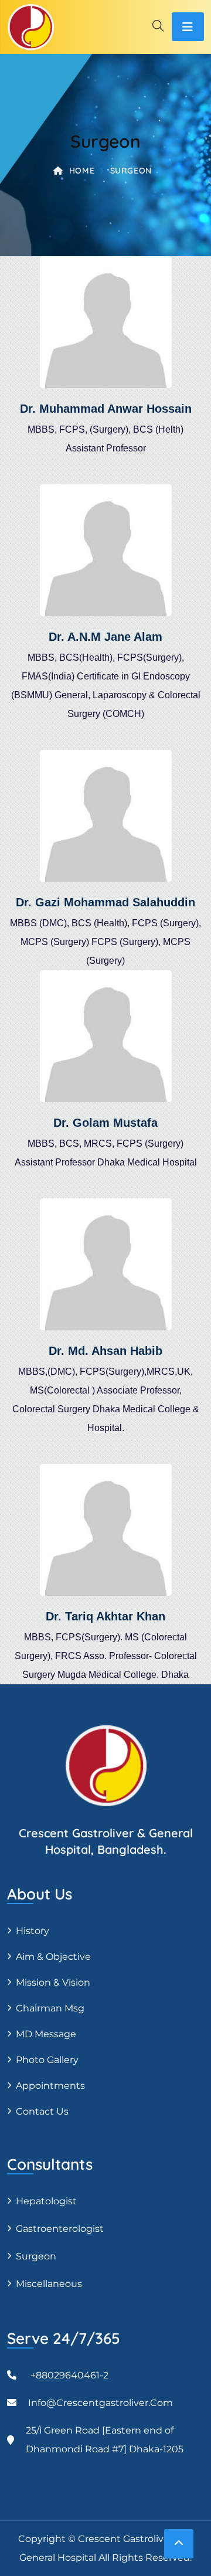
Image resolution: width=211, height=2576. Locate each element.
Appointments (50, 2086)
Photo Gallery (47, 2060)
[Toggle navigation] (188, 27)
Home (82, 171)
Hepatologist (46, 2201)
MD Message (46, 2034)
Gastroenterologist (60, 2229)
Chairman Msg (50, 2008)
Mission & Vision (53, 1982)
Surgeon (36, 2256)
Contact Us (42, 2111)
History (33, 1931)
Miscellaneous (49, 2284)
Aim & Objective (53, 1957)
